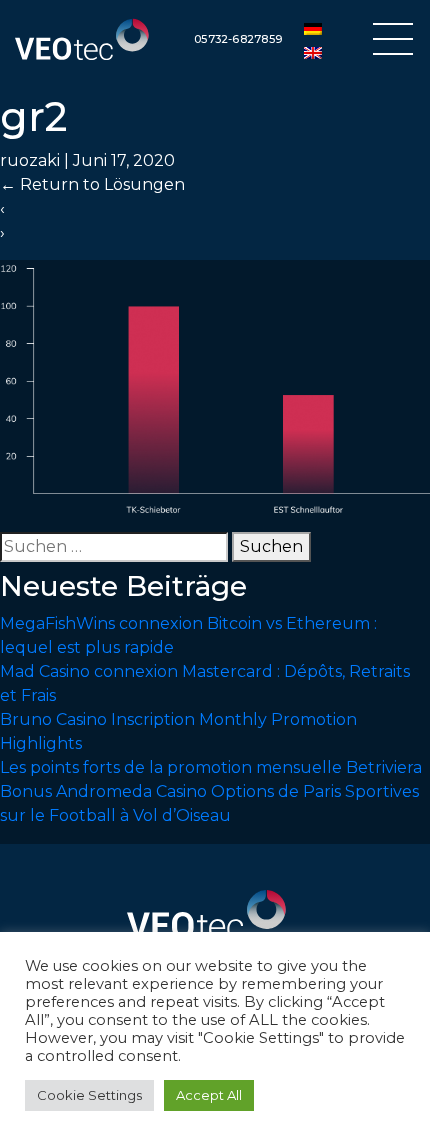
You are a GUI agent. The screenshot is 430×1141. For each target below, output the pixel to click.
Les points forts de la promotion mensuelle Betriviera (211, 767)
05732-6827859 (238, 39)
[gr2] (215, 386)
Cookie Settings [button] (89, 1095)
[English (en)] (313, 52)
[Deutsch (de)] (313, 28)
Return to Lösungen (92, 184)
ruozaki (30, 160)
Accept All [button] (209, 1095)
